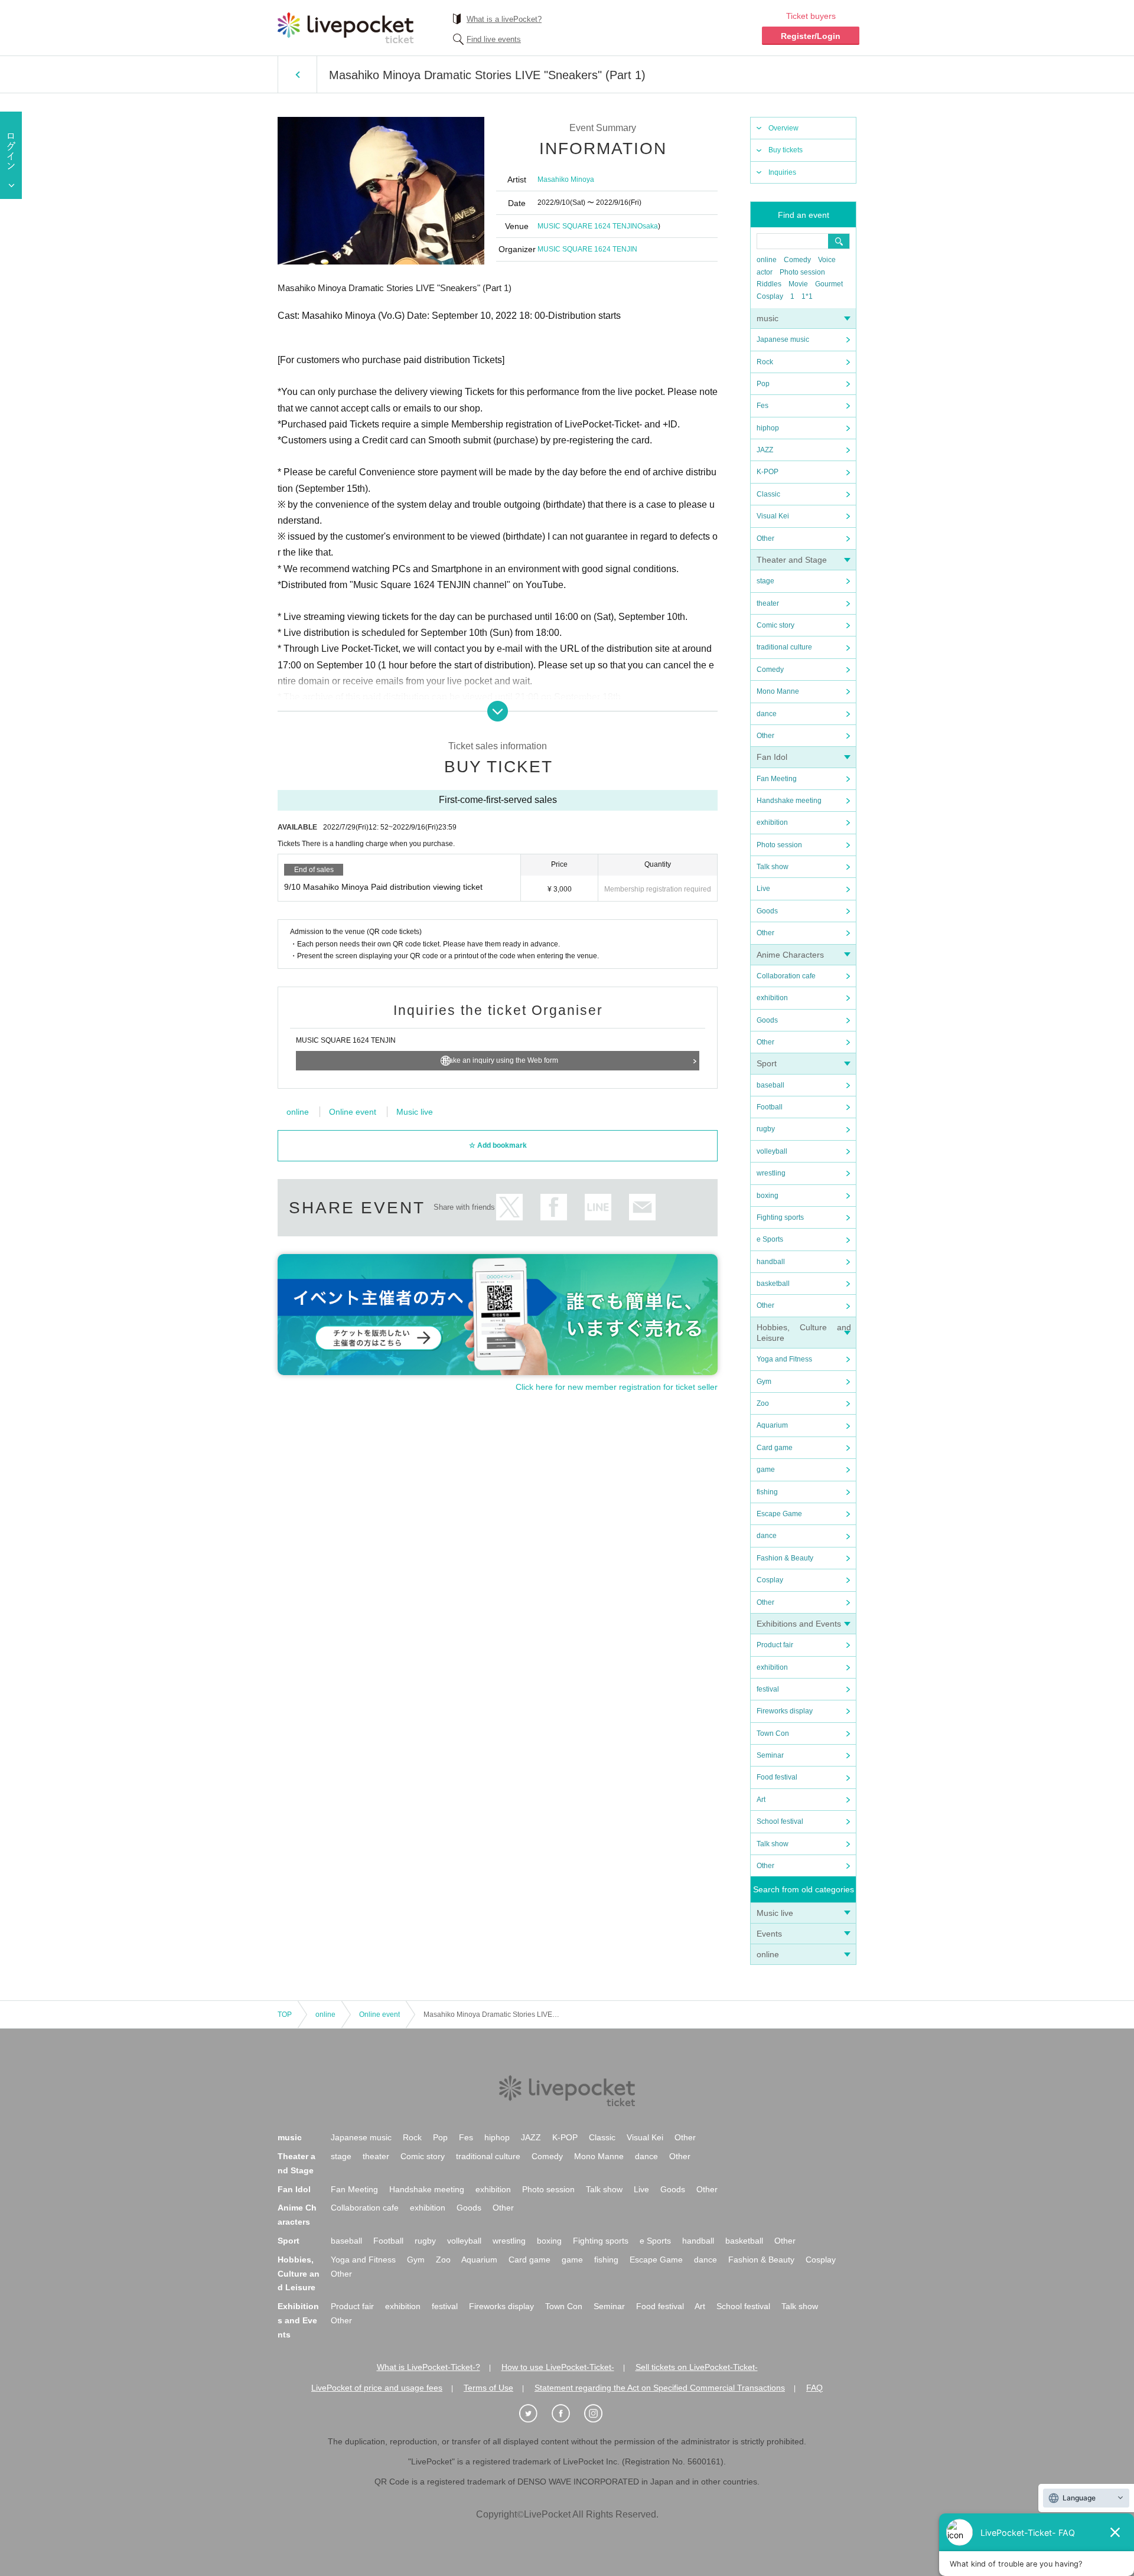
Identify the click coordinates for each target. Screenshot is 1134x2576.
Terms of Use (488, 2388)
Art (761, 1800)
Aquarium (772, 1425)
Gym (764, 1382)
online (767, 260)
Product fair (775, 1645)
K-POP (768, 472)
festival (768, 1689)
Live (763, 889)
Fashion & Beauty (785, 1558)
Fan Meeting (777, 779)
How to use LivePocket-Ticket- (558, 2367)
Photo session (802, 272)
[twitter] (535, 2414)
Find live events (494, 39)
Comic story (775, 625)
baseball (770, 1085)
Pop (763, 384)
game (766, 1470)
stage (765, 581)
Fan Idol (772, 757)
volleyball (772, 1151)
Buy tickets (786, 150)
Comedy (797, 260)
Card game (775, 1448)
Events (769, 1934)
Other (765, 538)
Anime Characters (790, 955)
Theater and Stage (792, 560)
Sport (767, 1063)
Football (770, 1107)
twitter (509, 1207)
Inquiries (782, 172)
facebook (554, 1207)
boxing (768, 1196)
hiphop (768, 428)
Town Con (773, 1733)
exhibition (772, 822)
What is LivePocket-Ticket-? (428, 2367)
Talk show (773, 867)
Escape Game (779, 1514)
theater (768, 603)
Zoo (763, 1403)
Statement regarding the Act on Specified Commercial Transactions (660, 2388)
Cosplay (770, 296)
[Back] (297, 74)
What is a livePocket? (504, 19)
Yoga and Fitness (784, 1359)
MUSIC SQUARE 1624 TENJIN (587, 226)
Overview (783, 128)
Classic (768, 494)
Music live (775, 1913)
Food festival (777, 1777)
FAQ (814, 2388)
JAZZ (765, 450)
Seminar (770, 1755)
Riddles (769, 284)
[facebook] (567, 2414)
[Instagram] (599, 2414)
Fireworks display (785, 1711)
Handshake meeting (789, 801)
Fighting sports (780, 1217)
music (768, 318)
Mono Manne (778, 691)
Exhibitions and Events (799, 1624)
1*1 (807, 296)
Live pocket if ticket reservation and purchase (346, 28)
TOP (285, 2015)
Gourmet (829, 284)
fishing (767, 1492)
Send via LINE (598, 1207)
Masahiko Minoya (566, 179)
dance (767, 714)
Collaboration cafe (786, 976)
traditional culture (784, 647)
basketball (773, 1284)
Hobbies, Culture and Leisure (299, 2274)
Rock (765, 362)
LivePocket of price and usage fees (377, 2388)
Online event (353, 1112)
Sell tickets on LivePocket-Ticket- (697, 2367)
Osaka (648, 226)
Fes (762, 406)
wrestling (771, 1173)
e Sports (770, 1239)
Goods (767, 911)
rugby (766, 1129)
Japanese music (783, 339)
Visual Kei (773, 516)
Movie (798, 284)
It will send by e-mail (642, 1207)
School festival (780, 1821)
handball (771, 1262)
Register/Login (811, 36)
